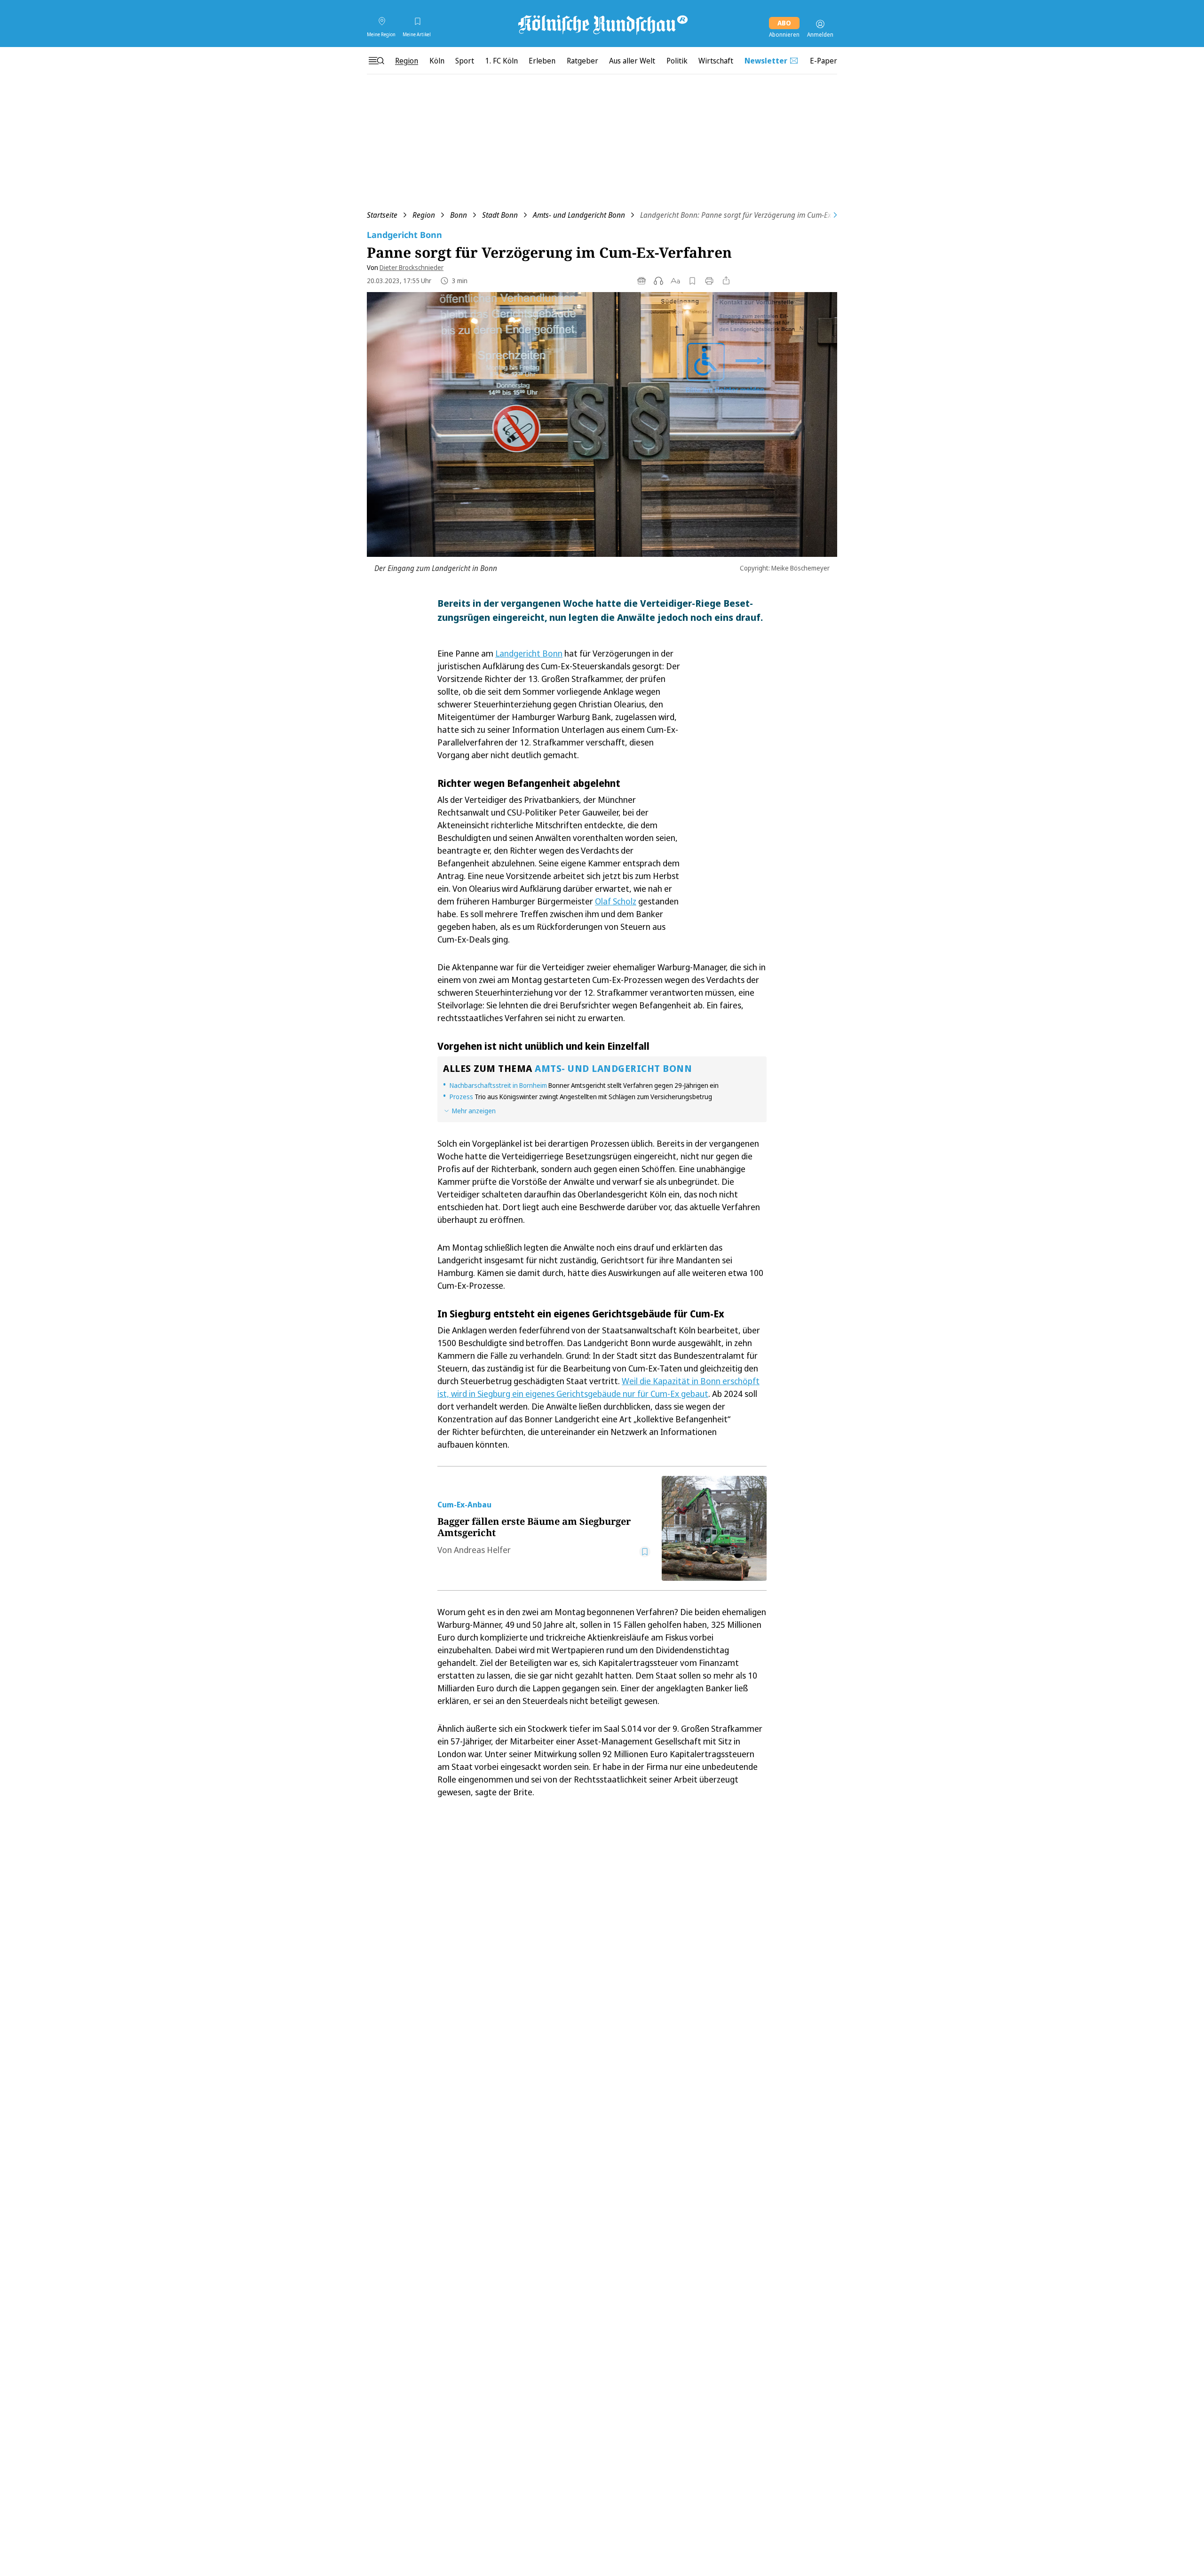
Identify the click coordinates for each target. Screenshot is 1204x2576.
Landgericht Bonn (529, 653)
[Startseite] (602, 24)
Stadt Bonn (500, 215)
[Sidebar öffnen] (376, 61)
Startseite (382, 215)
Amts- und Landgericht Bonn (579, 215)
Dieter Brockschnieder (412, 267)
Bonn (459, 215)
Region (424, 215)
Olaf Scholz (616, 901)
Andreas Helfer (482, 1550)
